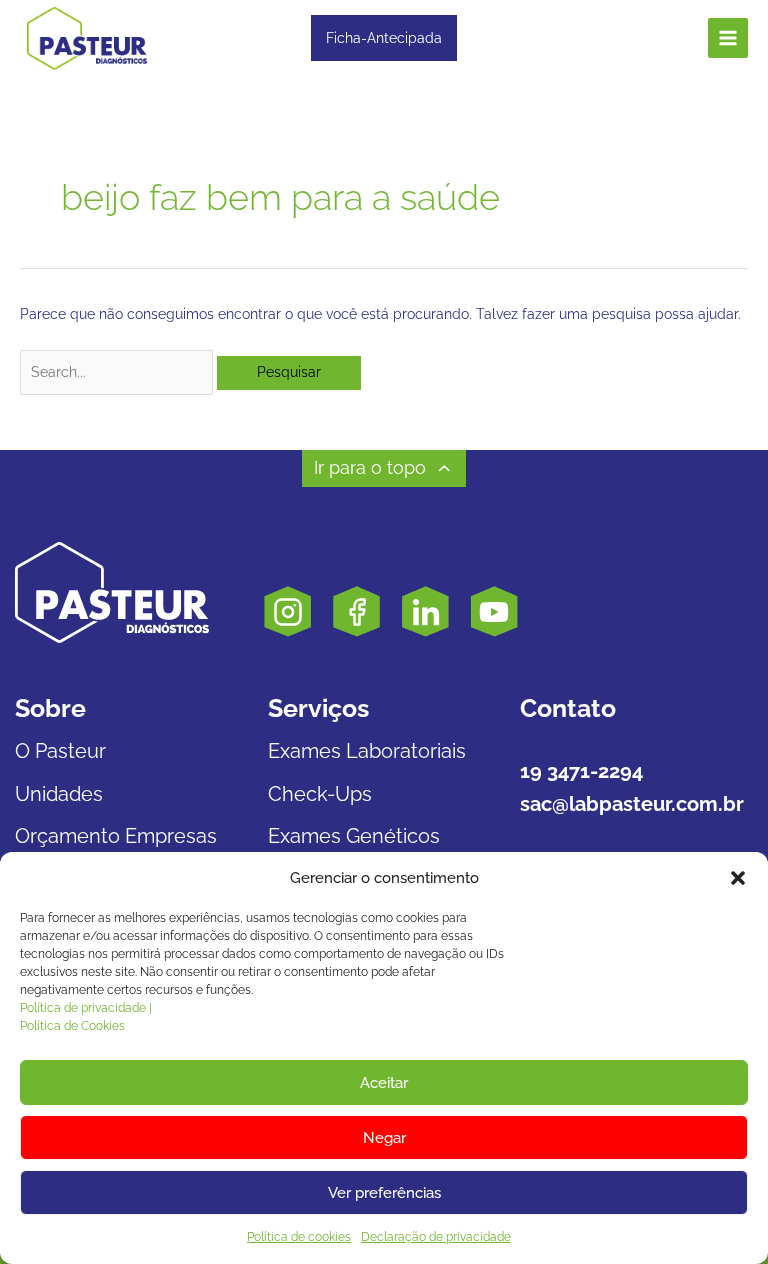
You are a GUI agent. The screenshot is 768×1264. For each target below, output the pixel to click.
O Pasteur (60, 751)
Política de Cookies (72, 1026)
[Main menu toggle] (728, 38)
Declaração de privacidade (436, 1237)
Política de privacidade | (86, 1008)
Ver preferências (384, 1193)
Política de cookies (299, 1237)
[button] (738, 878)
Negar (384, 1138)
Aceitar (384, 1083)
